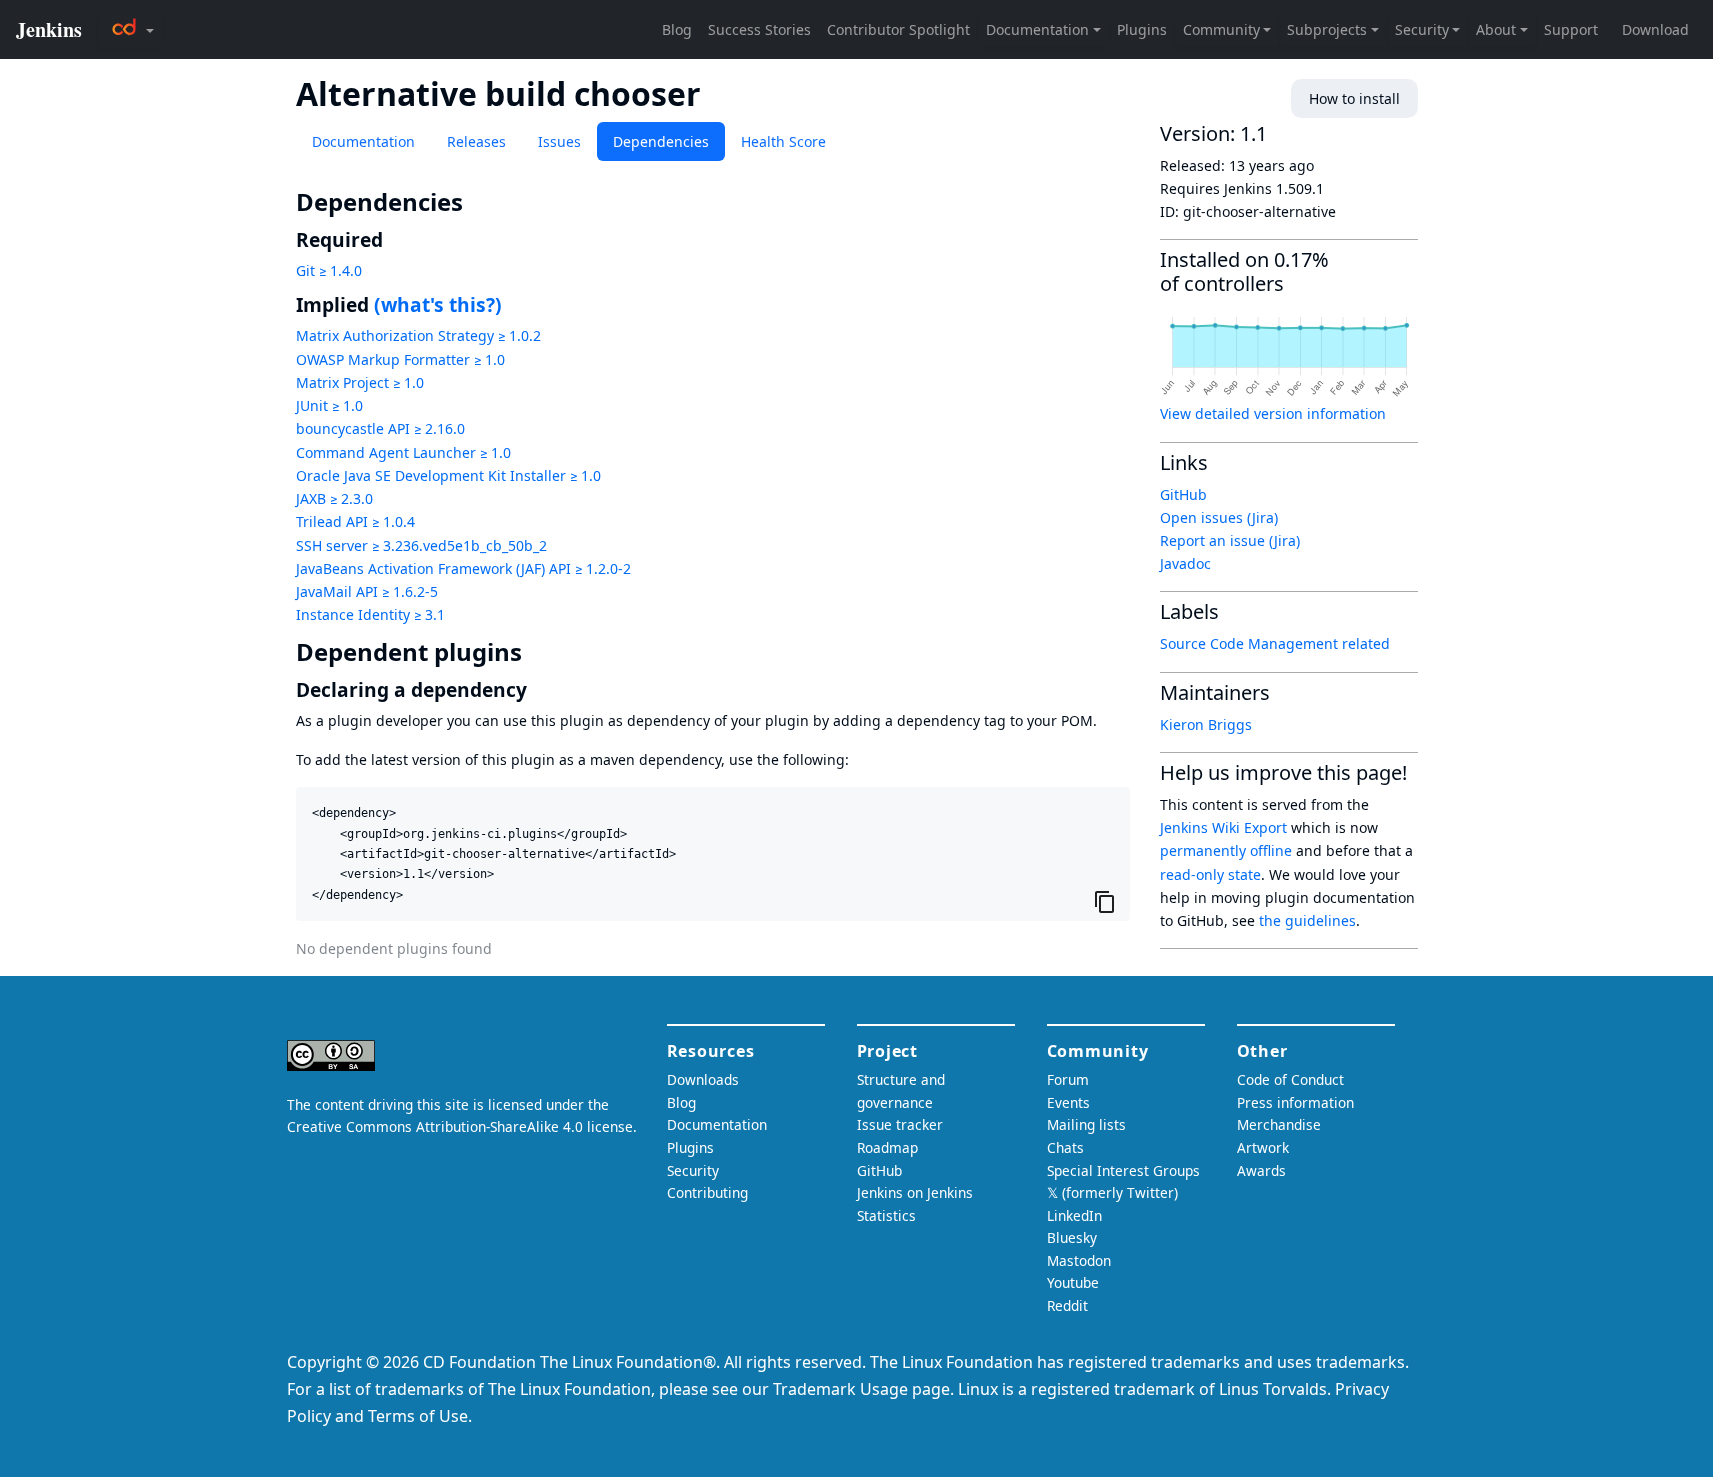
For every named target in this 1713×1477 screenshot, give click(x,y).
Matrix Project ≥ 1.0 (360, 382)
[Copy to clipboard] (1105, 901)
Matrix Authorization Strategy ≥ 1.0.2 (418, 335)
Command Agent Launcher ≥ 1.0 (403, 452)
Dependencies (661, 141)
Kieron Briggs (1206, 724)
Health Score (783, 141)
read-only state (1210, 874)
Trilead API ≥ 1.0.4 (355, 521)
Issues (559, 141)
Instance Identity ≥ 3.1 (370, 614)
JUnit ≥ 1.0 (329, 405)
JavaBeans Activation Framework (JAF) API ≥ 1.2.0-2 (463, 568)
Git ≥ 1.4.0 (329, 270)
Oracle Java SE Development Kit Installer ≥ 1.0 (448, 475)
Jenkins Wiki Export (1223, 827)
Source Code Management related (1275, 643)
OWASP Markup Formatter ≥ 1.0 (400, 359)
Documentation (363, 141)
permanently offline (1226, 850)
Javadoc (1185, 563)
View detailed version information (1273, 413)
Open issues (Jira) (1219, 517)
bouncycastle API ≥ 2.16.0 (380, 428)
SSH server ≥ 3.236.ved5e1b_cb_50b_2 (421, 545)
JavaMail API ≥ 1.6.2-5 (367, 591)
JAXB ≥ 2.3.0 (334, 498)
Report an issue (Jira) (1230, 540)
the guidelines (1307, 920)
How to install (1354, 98)
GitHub (1183, 494)
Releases (476, 141)
